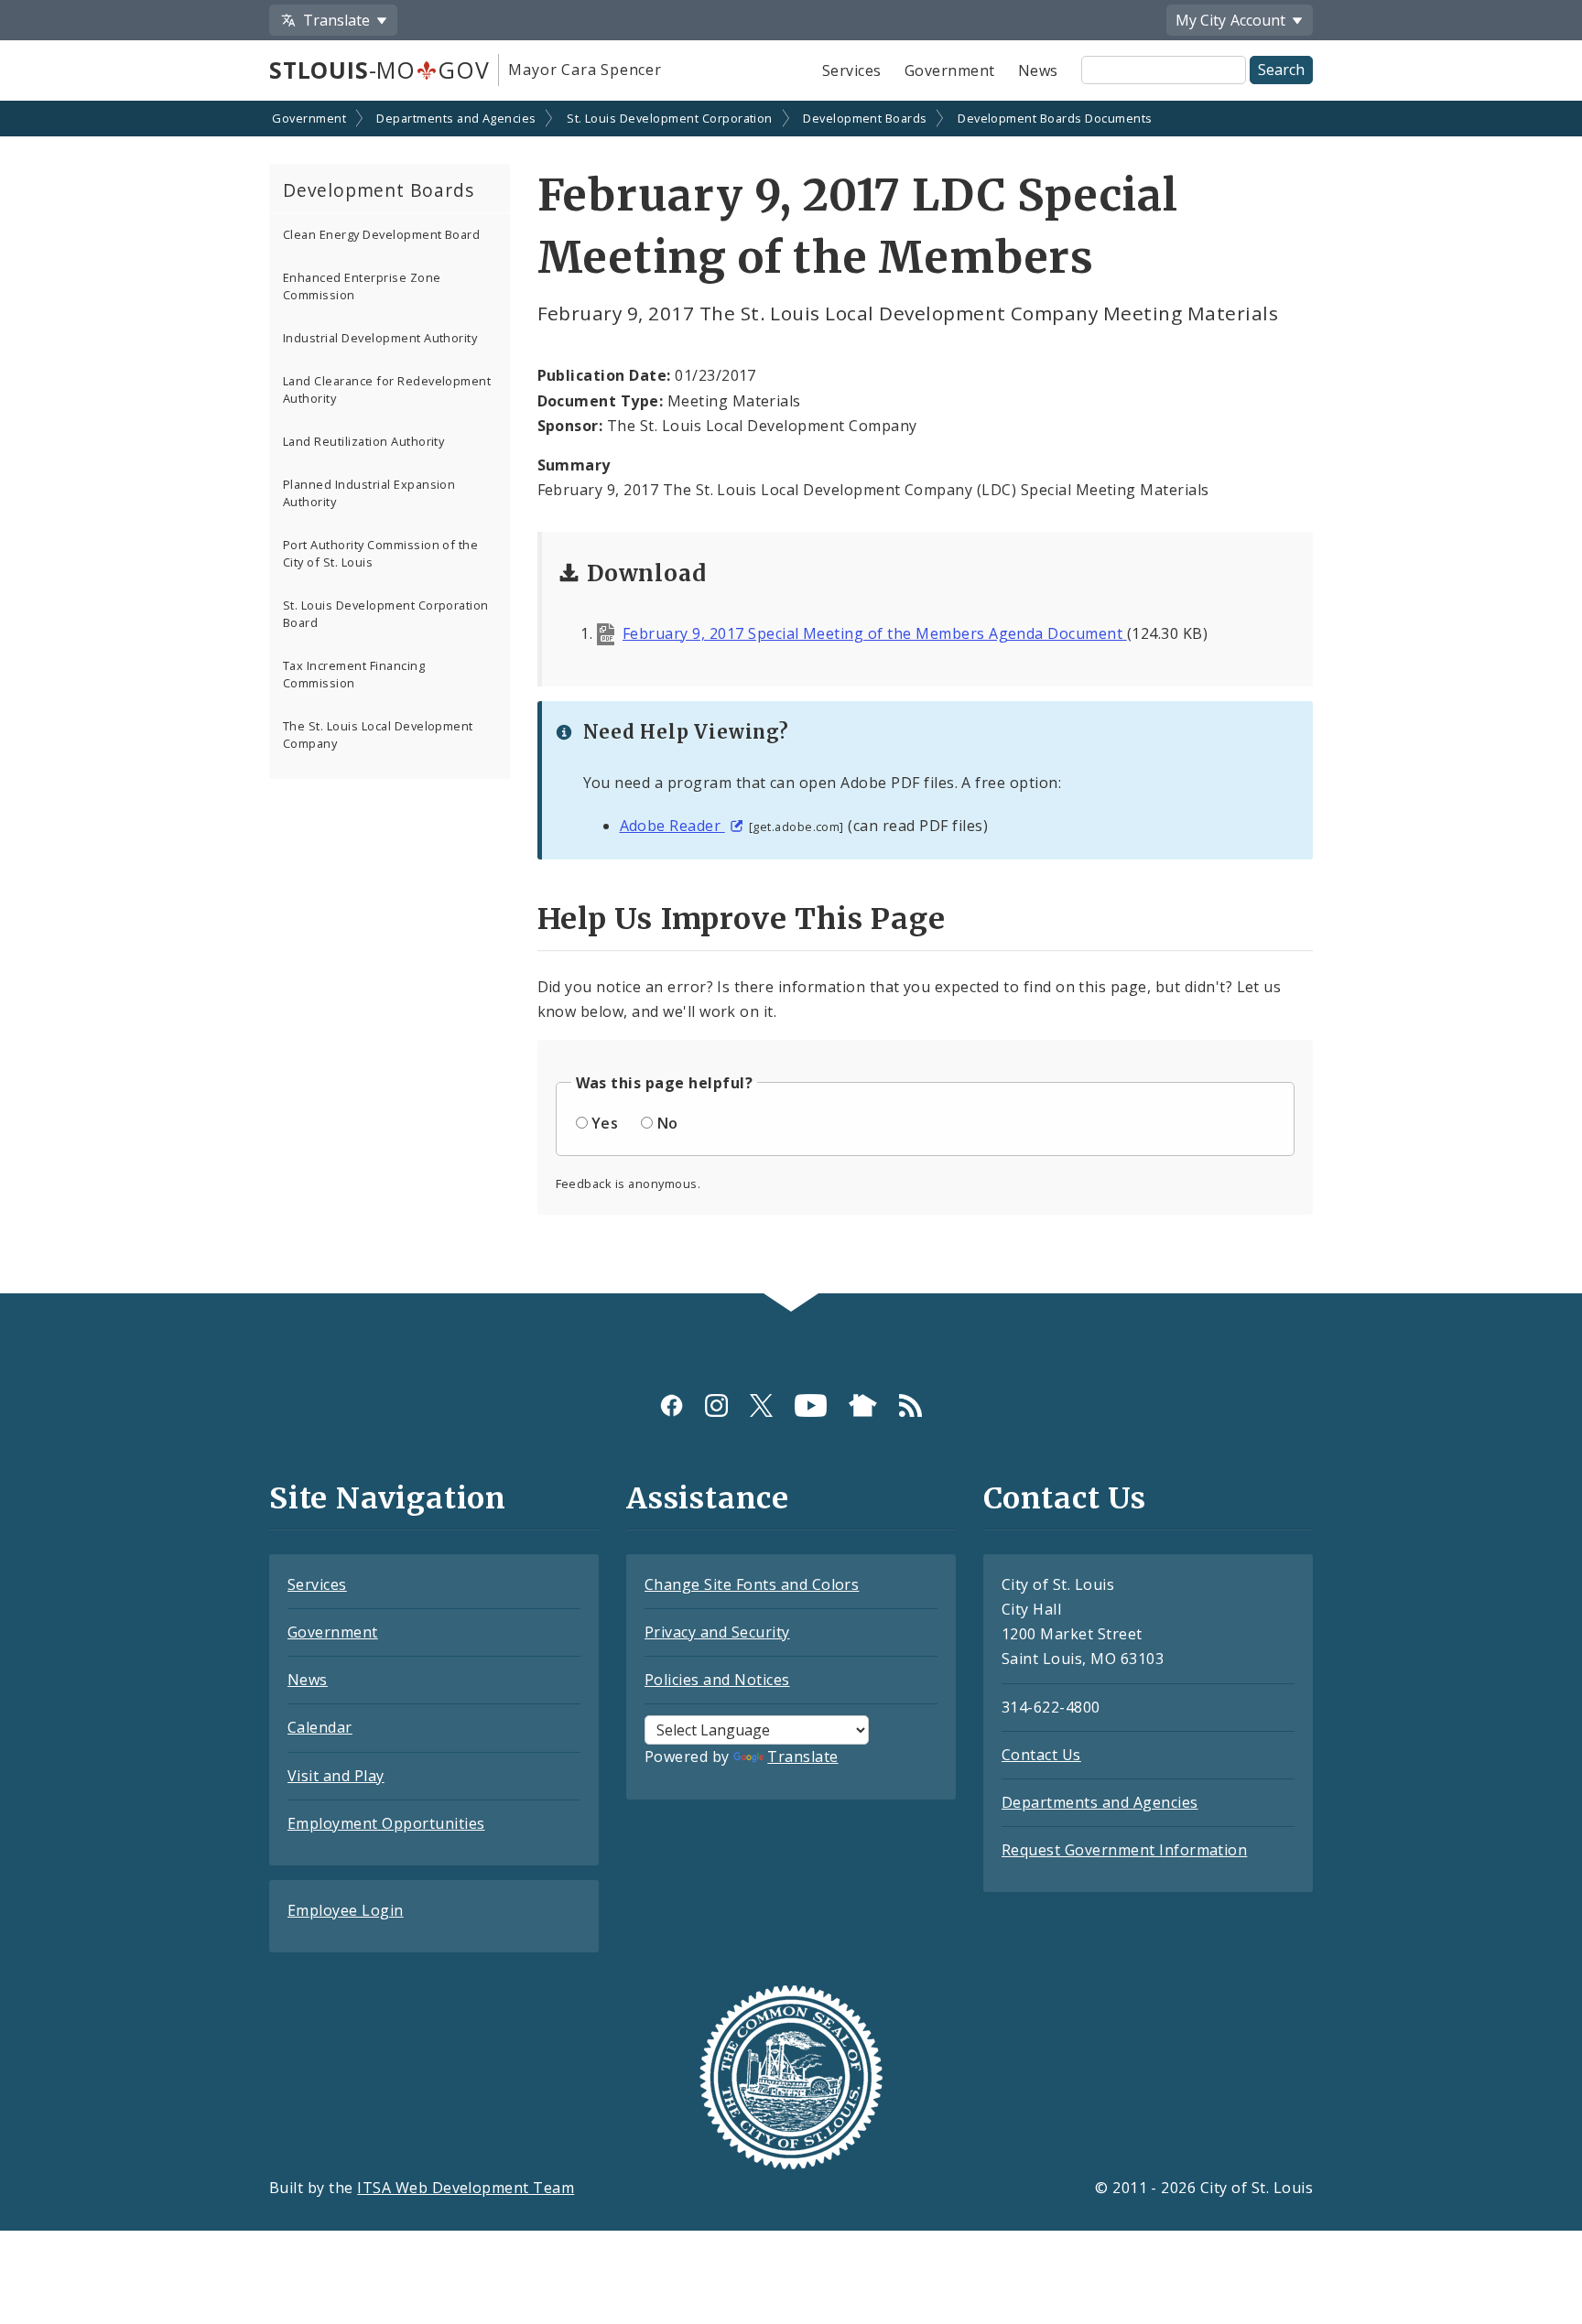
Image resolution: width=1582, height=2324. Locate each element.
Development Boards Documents (1055, 118)
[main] (791, 699)
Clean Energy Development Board (381, 234)
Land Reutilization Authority (363, 441)
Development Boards (865, 118)
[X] (761, 1405)
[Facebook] (672, 1405)
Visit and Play (336, 1776)
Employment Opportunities (386, 1823)
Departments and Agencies (456, 118)
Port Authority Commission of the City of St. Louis (380, 553)
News (1038, 70)
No (668, 1123)
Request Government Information (1124, 1850)
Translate (802, 1757)
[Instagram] (716, 1405)
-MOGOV (379, 70)
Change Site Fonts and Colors (752, 1584)
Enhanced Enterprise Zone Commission (362, 286)
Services (852, 70)
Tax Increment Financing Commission (354, 674)
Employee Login (346, 1910)
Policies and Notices (717, 1680)
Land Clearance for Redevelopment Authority (387, 389)
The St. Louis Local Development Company (378, 735)
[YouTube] (811, 1405)
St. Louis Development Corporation (670, 118)
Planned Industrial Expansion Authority (369, 493)
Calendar (320, 1727)
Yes (605, 1123)
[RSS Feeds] (910, 1405)
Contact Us (1041, 1755)
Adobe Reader (672, 826)
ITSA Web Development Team (466, 2188)
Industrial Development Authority (380, 338)
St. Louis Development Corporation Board (386, 614)
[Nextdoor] (863, 1405)
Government (950, 70)
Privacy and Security (717, 1632)
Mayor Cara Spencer (585, 70)
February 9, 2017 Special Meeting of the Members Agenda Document (875, 633)
